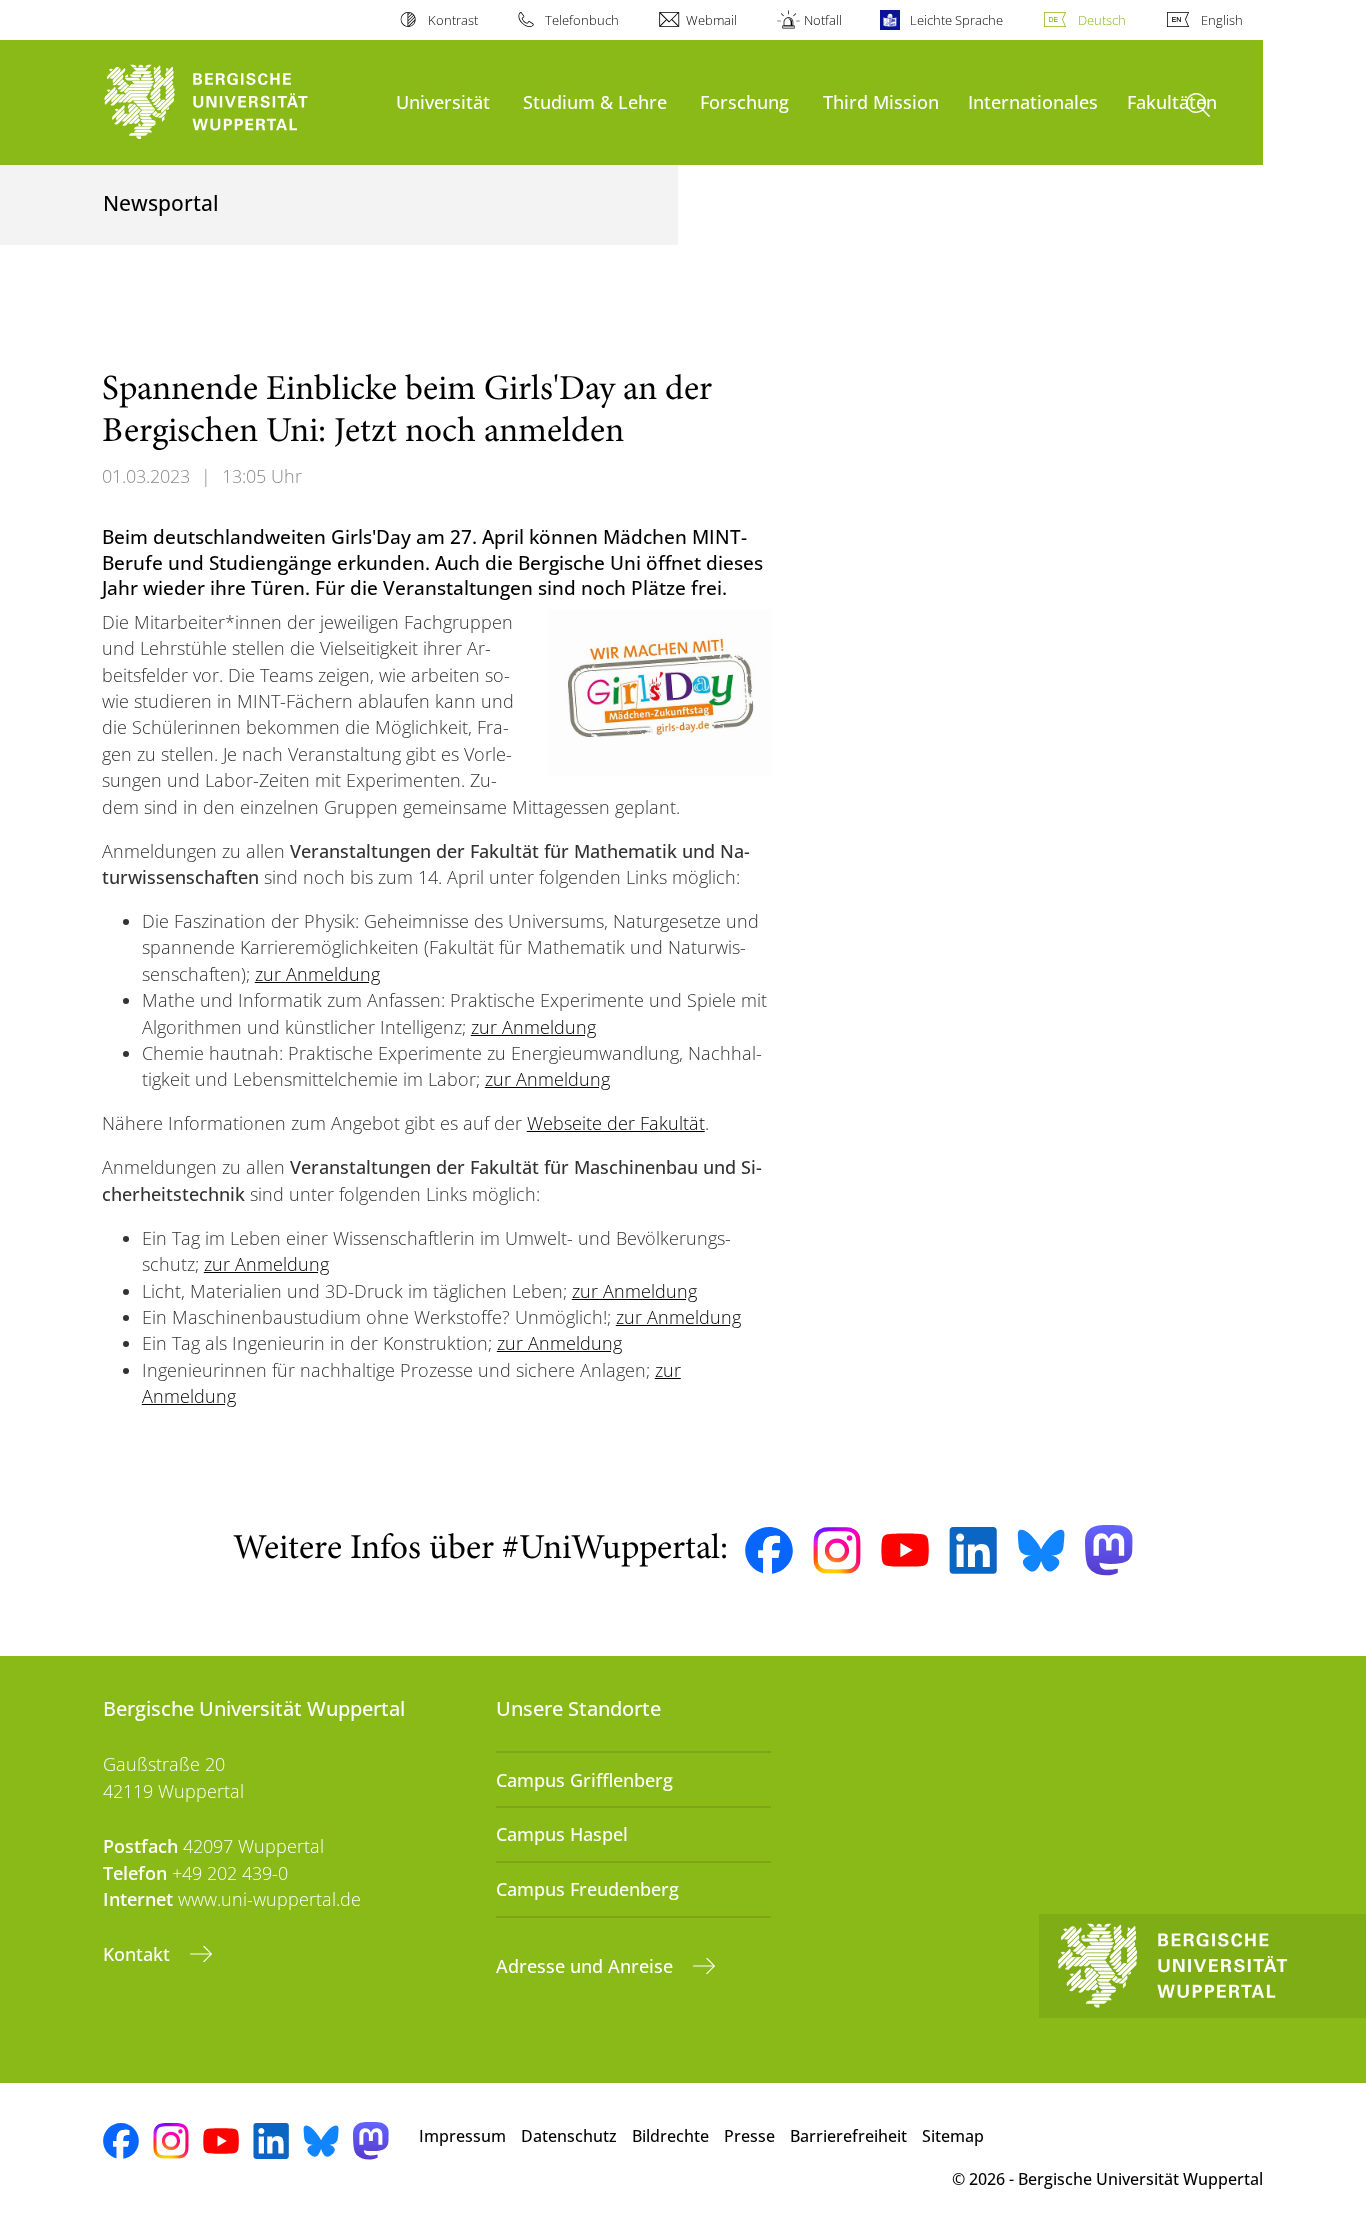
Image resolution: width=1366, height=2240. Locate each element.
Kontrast (452, 20)
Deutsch (1102, 20)
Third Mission (881, 101)
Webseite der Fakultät (616, 1123)
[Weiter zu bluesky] (1041, 1550)
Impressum (462, 2136)
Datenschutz (569, 2136)
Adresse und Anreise (587, 1966)
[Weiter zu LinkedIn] (973, 1550)
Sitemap (953, 2136)
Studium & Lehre (595, 101)
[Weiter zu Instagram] (837, 1551)
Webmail (711, 20)
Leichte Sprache (956, 20)
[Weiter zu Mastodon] (1109, 1550)
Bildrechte (670, 2136)
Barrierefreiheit (848, 2136)
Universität (443, 101)
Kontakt (139, 1954)
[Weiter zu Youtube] (905, 1550)
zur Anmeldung (317, 974)
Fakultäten (1172, 101)
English (1222, 20)
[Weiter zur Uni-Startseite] (239, 102)
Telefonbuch (582, 20)
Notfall (823, 20)
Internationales (1033, 101)
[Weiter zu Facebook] (769, 1551)
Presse (749, 2136)
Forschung (744, 101)
